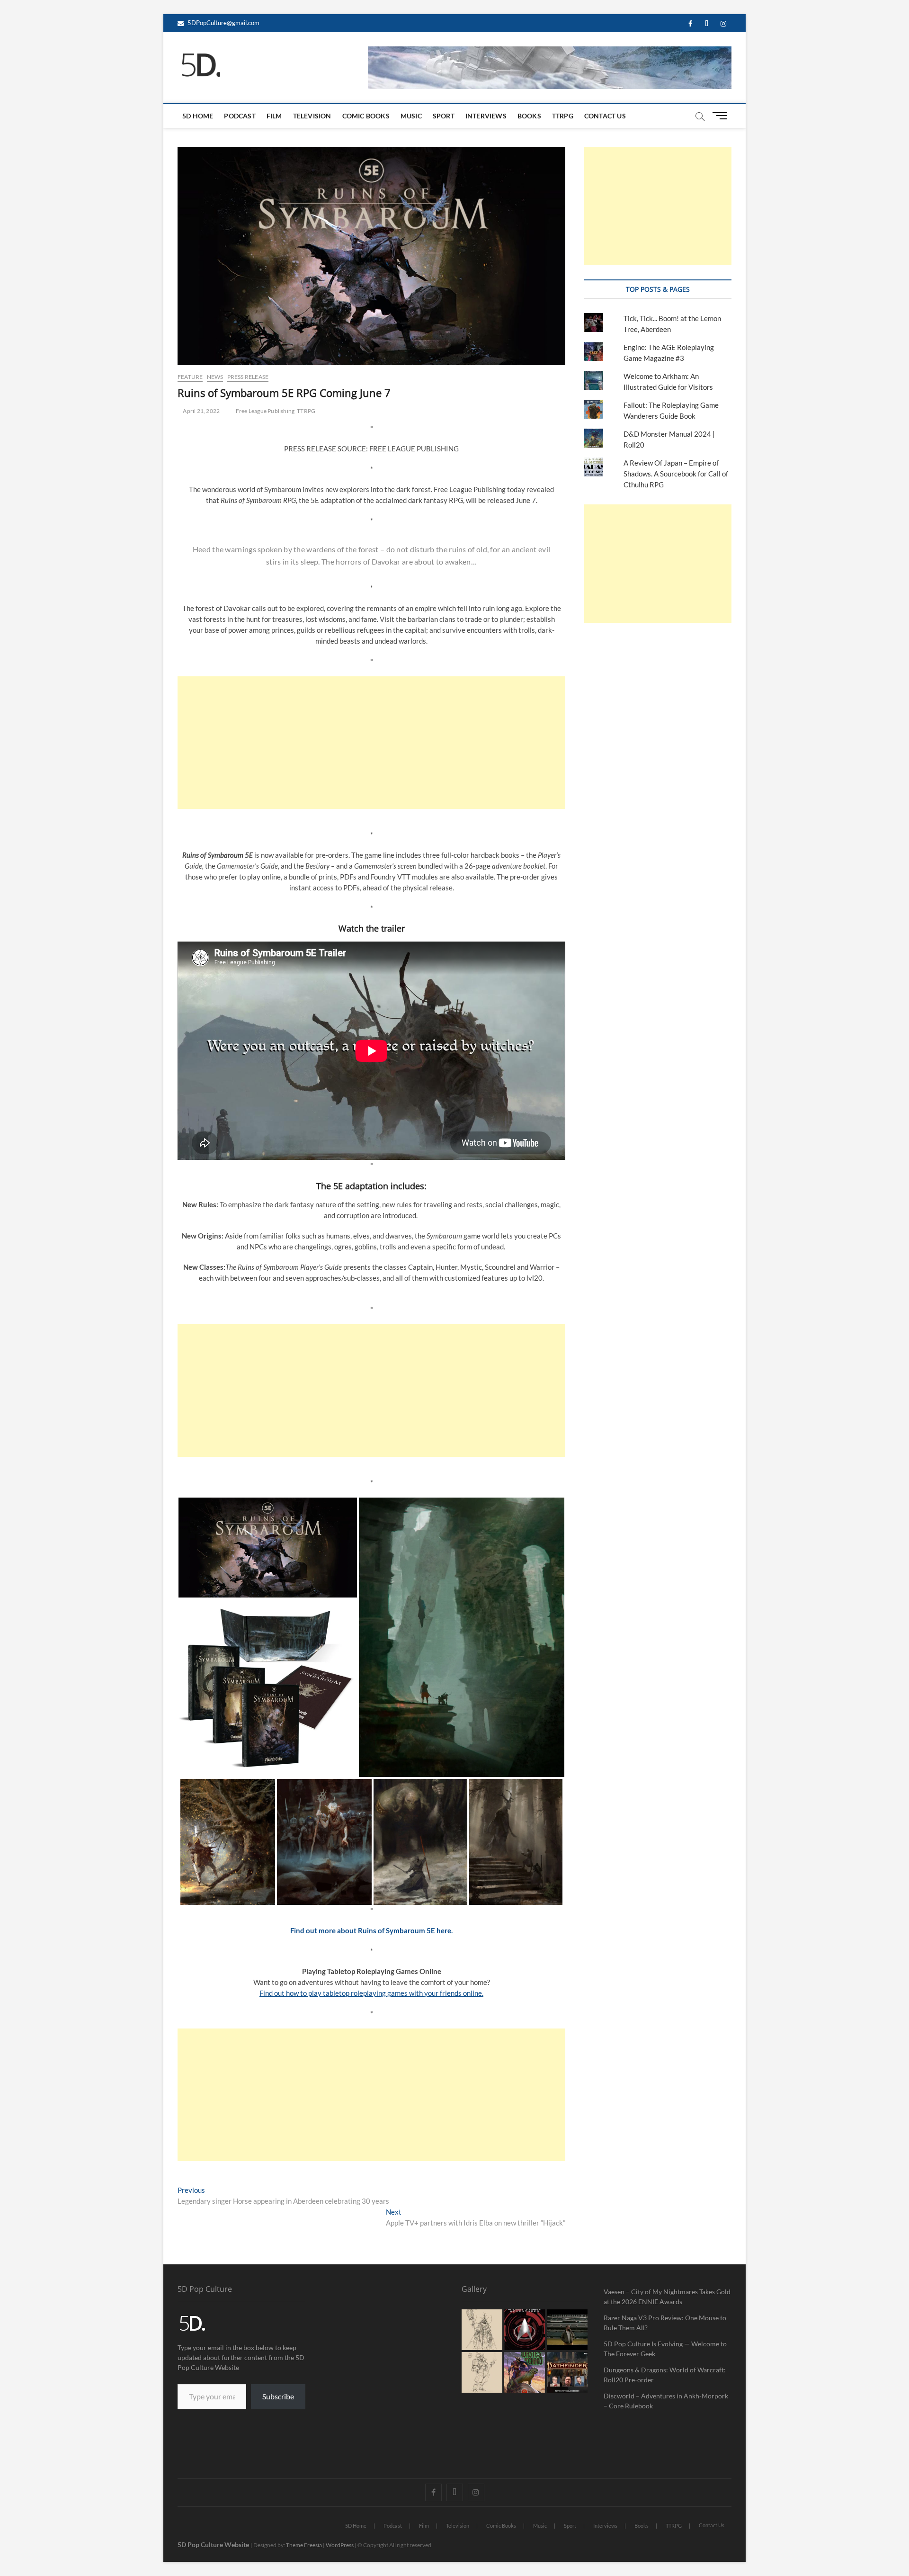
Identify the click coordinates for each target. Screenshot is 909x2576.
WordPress (340, 2545)
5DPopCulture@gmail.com (223, 23)
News (215, 377)
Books (529, 116)
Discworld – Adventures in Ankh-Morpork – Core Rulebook (666, 2401)
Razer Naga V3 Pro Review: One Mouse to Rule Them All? (665, 2323)
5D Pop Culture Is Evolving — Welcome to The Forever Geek (665, 2349)
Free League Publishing (265, 411)
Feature (190, 377)
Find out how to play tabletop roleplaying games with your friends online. (371, 1993)
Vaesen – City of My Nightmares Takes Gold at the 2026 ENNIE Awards (667, 2297)
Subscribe (278, 2396)
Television (312, 116)
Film (274, 116)
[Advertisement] (371, 743)
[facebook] (690, 24)
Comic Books (366, 116)
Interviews (486, 116)
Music (411, 116)
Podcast (240, 116)
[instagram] (723, 24)
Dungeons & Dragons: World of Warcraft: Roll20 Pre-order (665, 2375)
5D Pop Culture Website (214, 2545)
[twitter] (707, 24)
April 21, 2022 (201, 411)
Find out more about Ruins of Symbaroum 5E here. (371, 1930)
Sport (444, 116)
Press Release (248, 377)
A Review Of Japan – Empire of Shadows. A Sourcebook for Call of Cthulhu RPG (676, 474)
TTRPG (563, 116)
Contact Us (605, 116)
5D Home (198, 116)
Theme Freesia (304, 2545)
